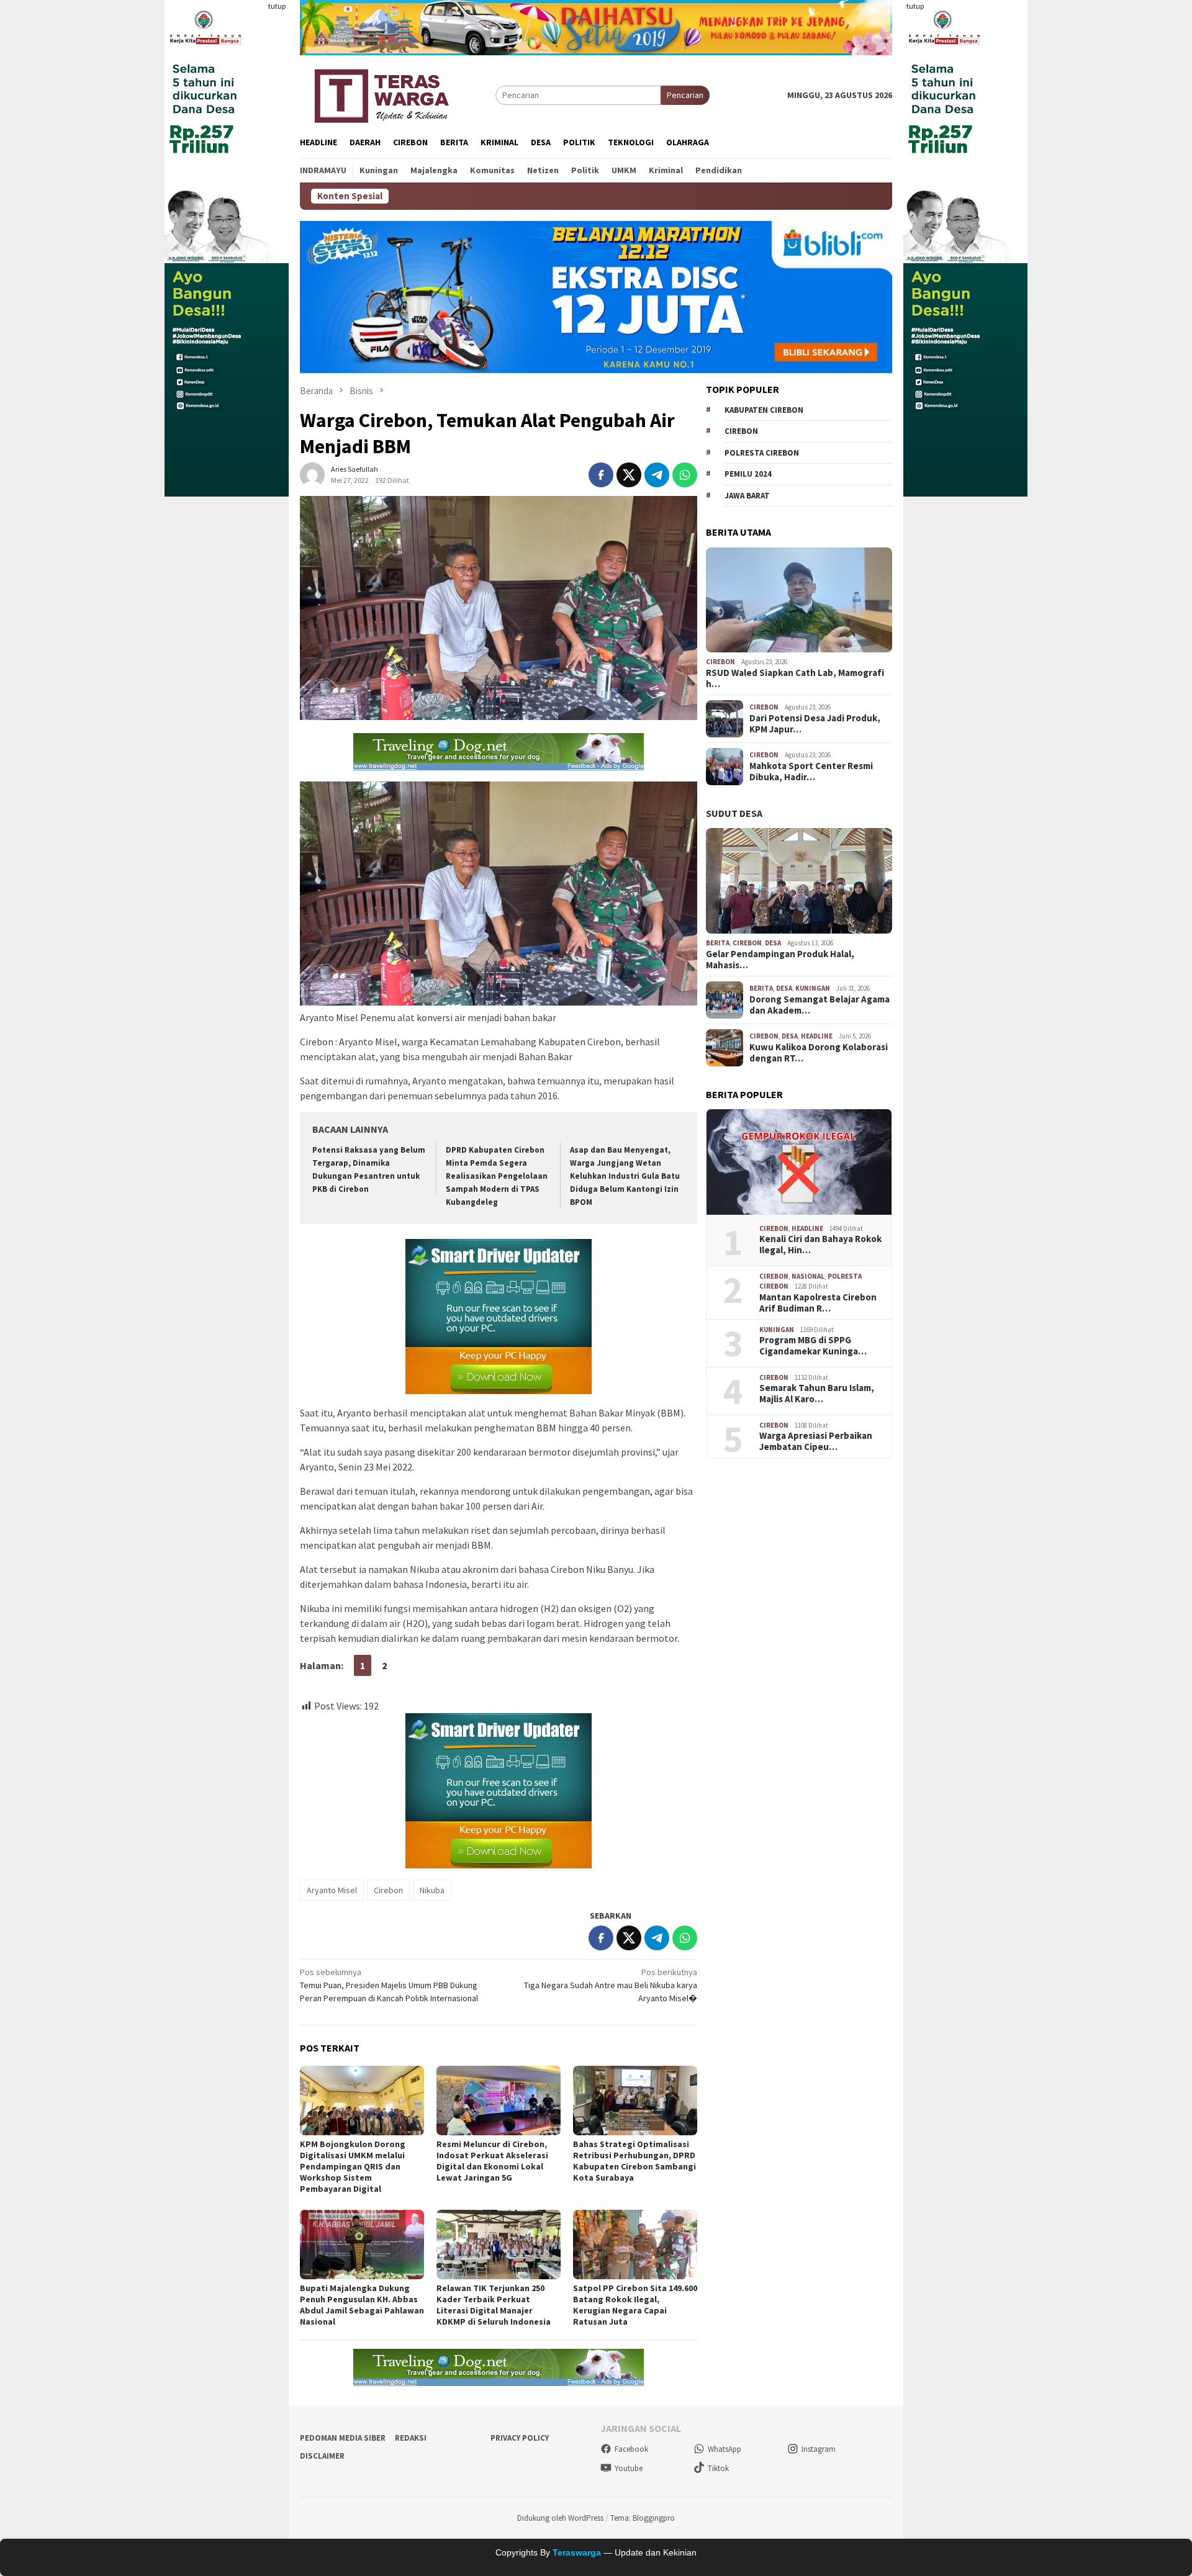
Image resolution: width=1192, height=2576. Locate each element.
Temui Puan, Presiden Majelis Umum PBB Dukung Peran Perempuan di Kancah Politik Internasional (389, 1985)
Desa (773, 943)
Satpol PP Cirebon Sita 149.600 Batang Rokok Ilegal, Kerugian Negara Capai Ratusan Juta (635, 2305)
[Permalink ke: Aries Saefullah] (312, 474)
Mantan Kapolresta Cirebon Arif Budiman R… (818, 1303)
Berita (718, 943)
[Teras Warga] (381, 94)
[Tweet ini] (629, 475)
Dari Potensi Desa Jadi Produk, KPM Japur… (815, 724)
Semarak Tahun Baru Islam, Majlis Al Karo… (817, 1394)
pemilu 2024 (748, 474)
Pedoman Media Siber (343, 2438)
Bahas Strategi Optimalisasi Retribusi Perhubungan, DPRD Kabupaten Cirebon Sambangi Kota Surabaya (634, 2161)
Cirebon (388, 1890)
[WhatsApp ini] (685, 475)
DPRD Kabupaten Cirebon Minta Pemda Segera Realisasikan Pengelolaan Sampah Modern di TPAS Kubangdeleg (497, 1176)
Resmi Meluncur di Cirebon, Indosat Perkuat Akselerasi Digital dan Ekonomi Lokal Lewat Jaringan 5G (492, 2161)
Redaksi (411, 2438)
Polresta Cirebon (762, 453)
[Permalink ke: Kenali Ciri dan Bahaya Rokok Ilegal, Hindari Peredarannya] (799, 1162)
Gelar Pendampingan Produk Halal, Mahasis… (780, 960)
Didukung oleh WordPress (560, 2518)
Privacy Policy (520, 2438)
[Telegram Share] (657, 475)
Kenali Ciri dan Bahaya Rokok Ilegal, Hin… (820, 1245)
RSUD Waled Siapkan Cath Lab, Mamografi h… (795, 678)
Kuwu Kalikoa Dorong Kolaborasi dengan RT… (819, 1053)
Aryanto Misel (332, 1890)
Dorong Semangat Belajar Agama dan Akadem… (819, 1005)
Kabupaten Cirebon (764, 410)
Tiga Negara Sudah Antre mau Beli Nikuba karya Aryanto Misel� (611, 1985)
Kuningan (813, 988)
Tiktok (718, 2468)
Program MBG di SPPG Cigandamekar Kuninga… (813, 1346)
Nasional (808, 1276)
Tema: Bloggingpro (643, 2518)
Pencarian (685, 95)
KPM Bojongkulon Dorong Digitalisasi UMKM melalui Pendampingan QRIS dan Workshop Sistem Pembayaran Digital (353, 2166)
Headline (817, 1036)
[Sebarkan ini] (601, 475)
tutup (277, 6)
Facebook (631, 2449)
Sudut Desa (734, 813)
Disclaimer (322, 2456)
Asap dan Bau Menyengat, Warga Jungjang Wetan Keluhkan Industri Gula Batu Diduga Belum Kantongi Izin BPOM (625, 1176)
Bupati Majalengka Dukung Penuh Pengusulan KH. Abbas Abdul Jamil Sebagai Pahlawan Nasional (362, 2305)
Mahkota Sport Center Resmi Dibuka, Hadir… (811, 772)
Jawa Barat (747, 496)
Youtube (629, 2468)
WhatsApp (725, 2449)
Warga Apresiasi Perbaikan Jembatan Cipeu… (816, 1442)
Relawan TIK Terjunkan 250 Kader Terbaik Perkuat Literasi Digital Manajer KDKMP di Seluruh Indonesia (494, 2305)
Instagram (819, 2449)
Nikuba (432, 1890)
